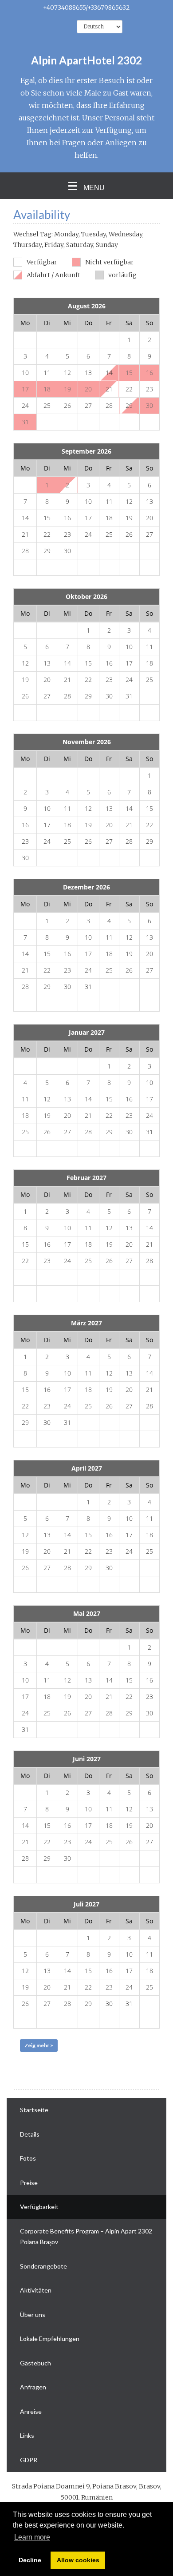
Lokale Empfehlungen (50, 2339)
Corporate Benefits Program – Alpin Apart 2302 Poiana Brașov (86, 2237)
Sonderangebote (43, 2266)
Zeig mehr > (39, 2045)
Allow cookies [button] (78, 2560)
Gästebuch (35, 2363)
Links (27, 2435)
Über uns (33, 2315)
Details (30, 2134)
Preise (29, 2183)
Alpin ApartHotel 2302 (86, 60)
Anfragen (33, 2387)
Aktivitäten (36, 2290)
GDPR (29, 2460)
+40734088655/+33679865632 (86, 8)
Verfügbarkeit (39, 2207)
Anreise (31, 2411)
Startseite (34, 2110)
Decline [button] (30, 2560)
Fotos (28, 2158)
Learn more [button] (32, 2537)
